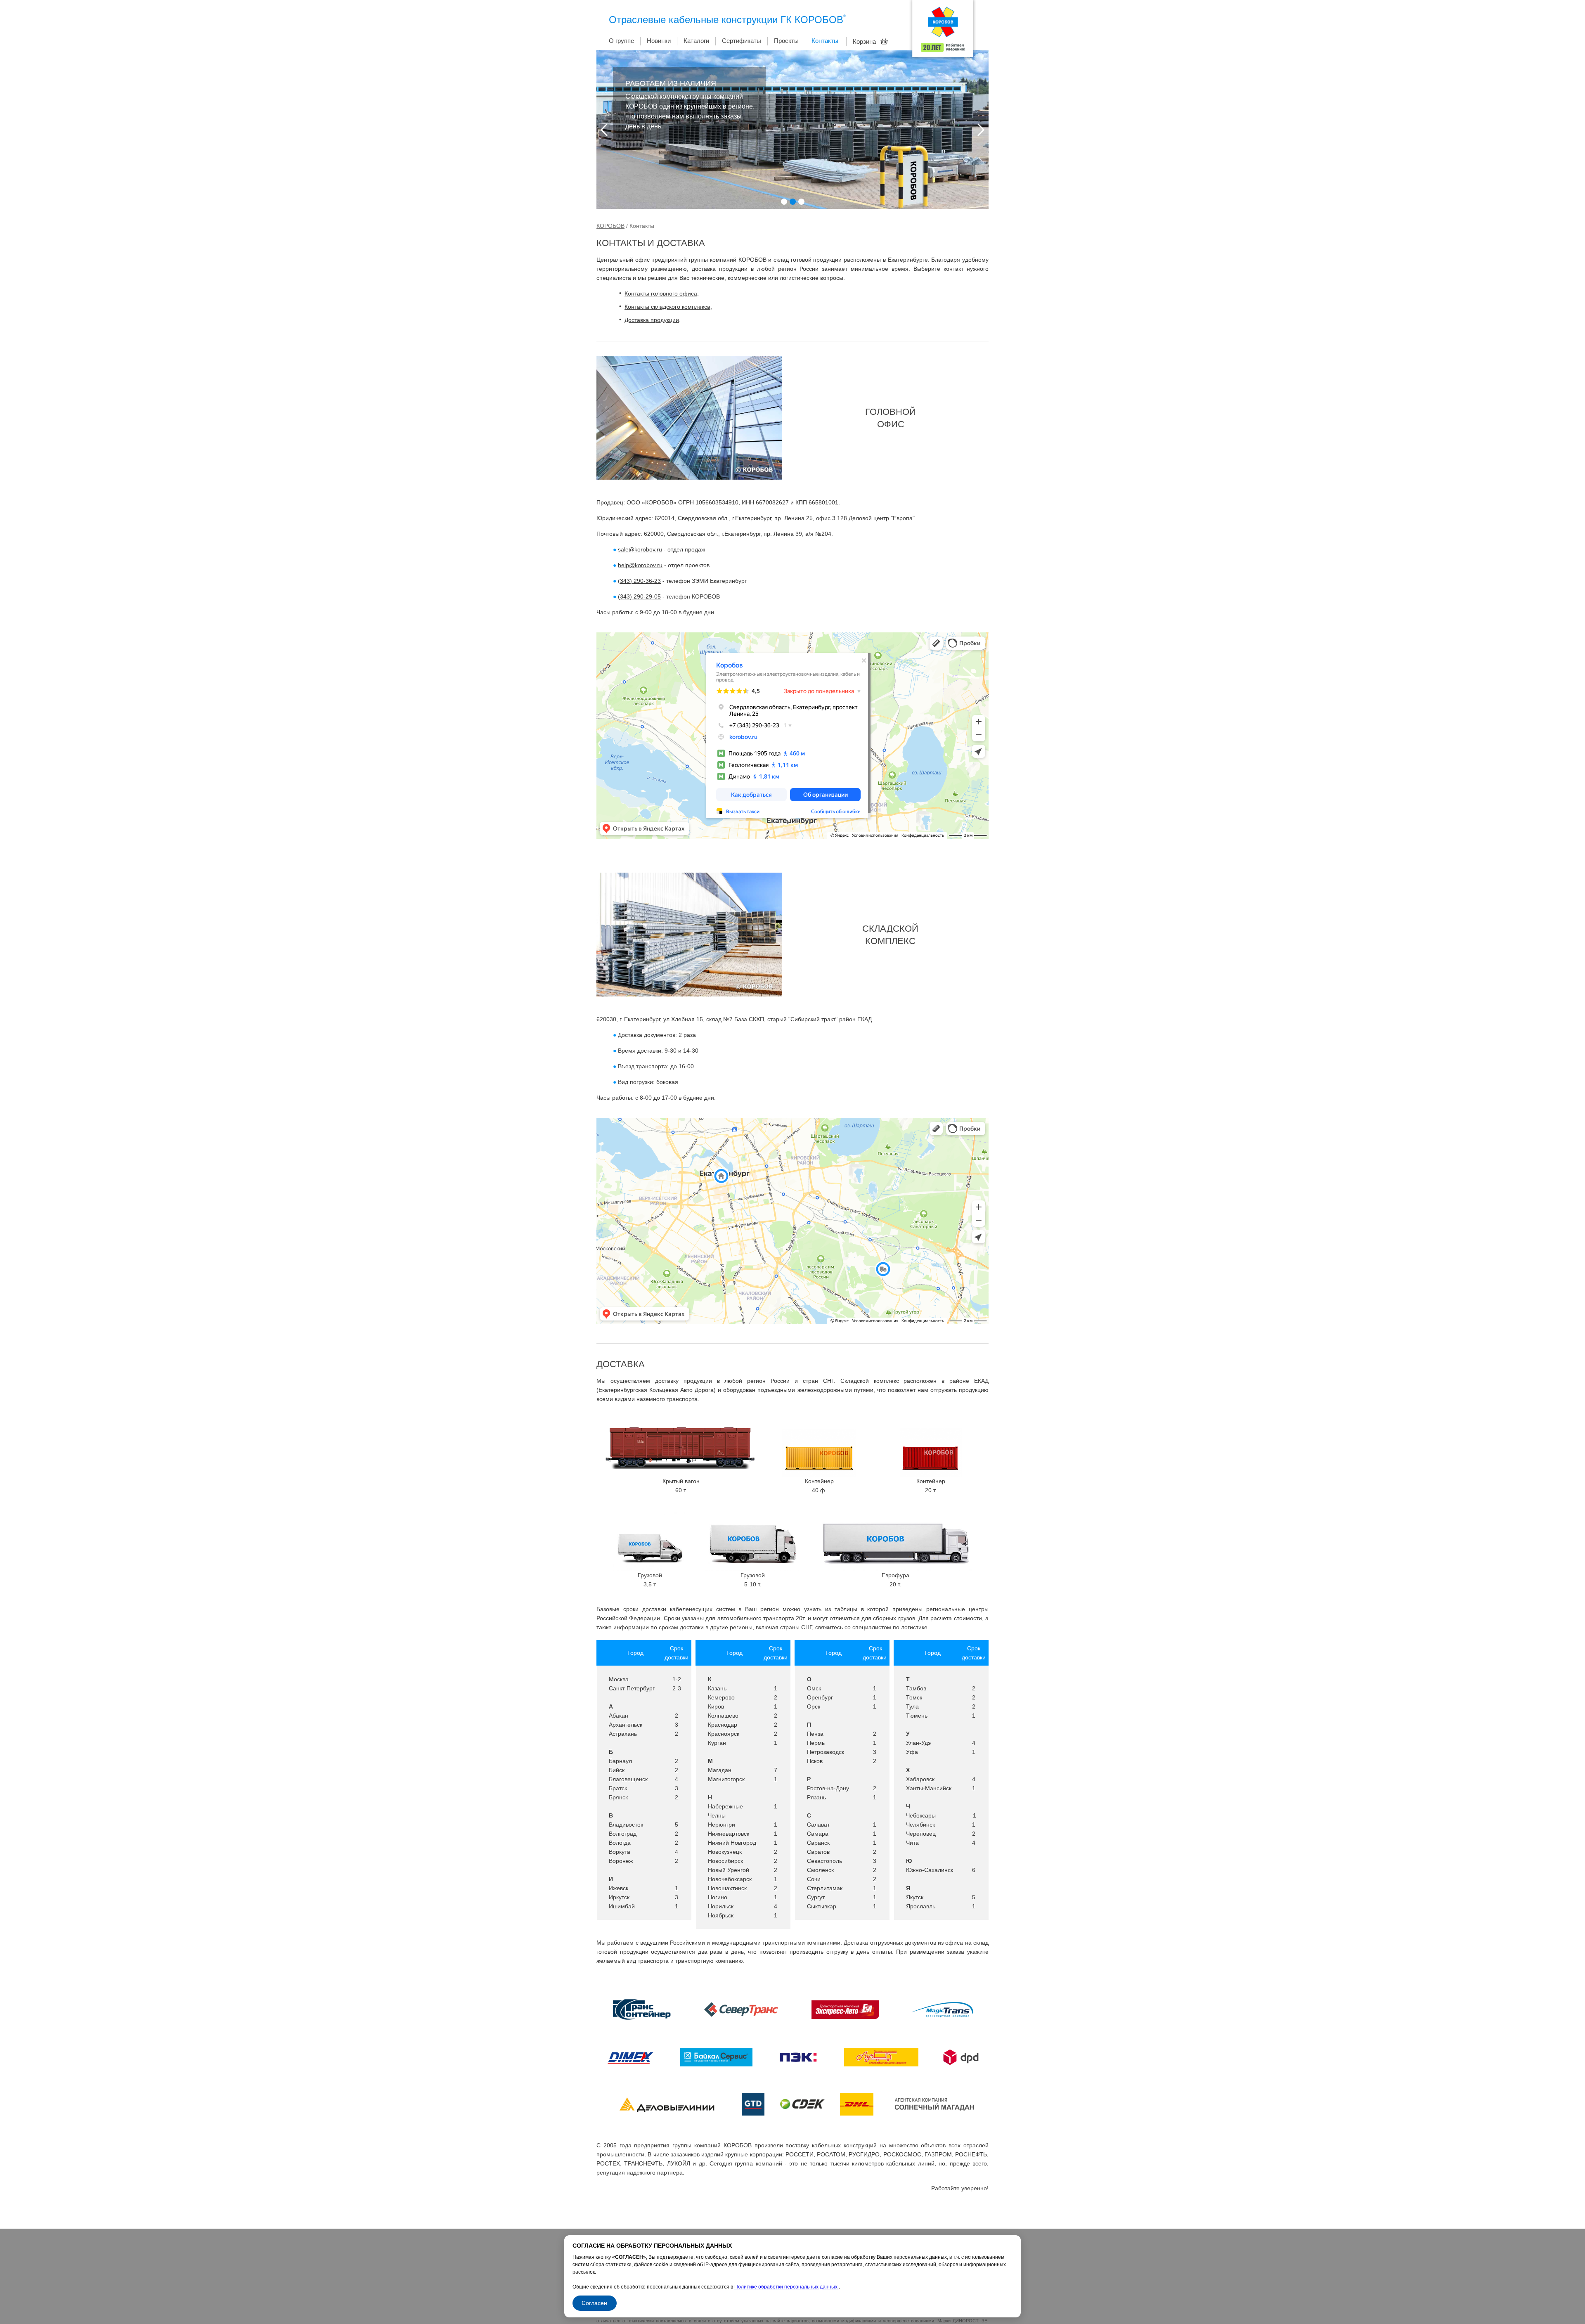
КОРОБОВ (610, 226)
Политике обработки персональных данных (787, 2287)
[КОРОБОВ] (943, 31)
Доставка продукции (652, 320)
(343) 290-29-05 (639, 596)
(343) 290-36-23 (639, 581)
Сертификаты (742, 41)
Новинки (659, 41)
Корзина (865, 41)
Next (981, 130)
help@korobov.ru (640, 565)
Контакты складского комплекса (667, 307)
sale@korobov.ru (640, 549)
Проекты (786, 41)
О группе (621, 41)
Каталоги (696, 41)
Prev (604, 130)
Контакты (825, 41)
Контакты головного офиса (661, 293)
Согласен (594, 2303)
